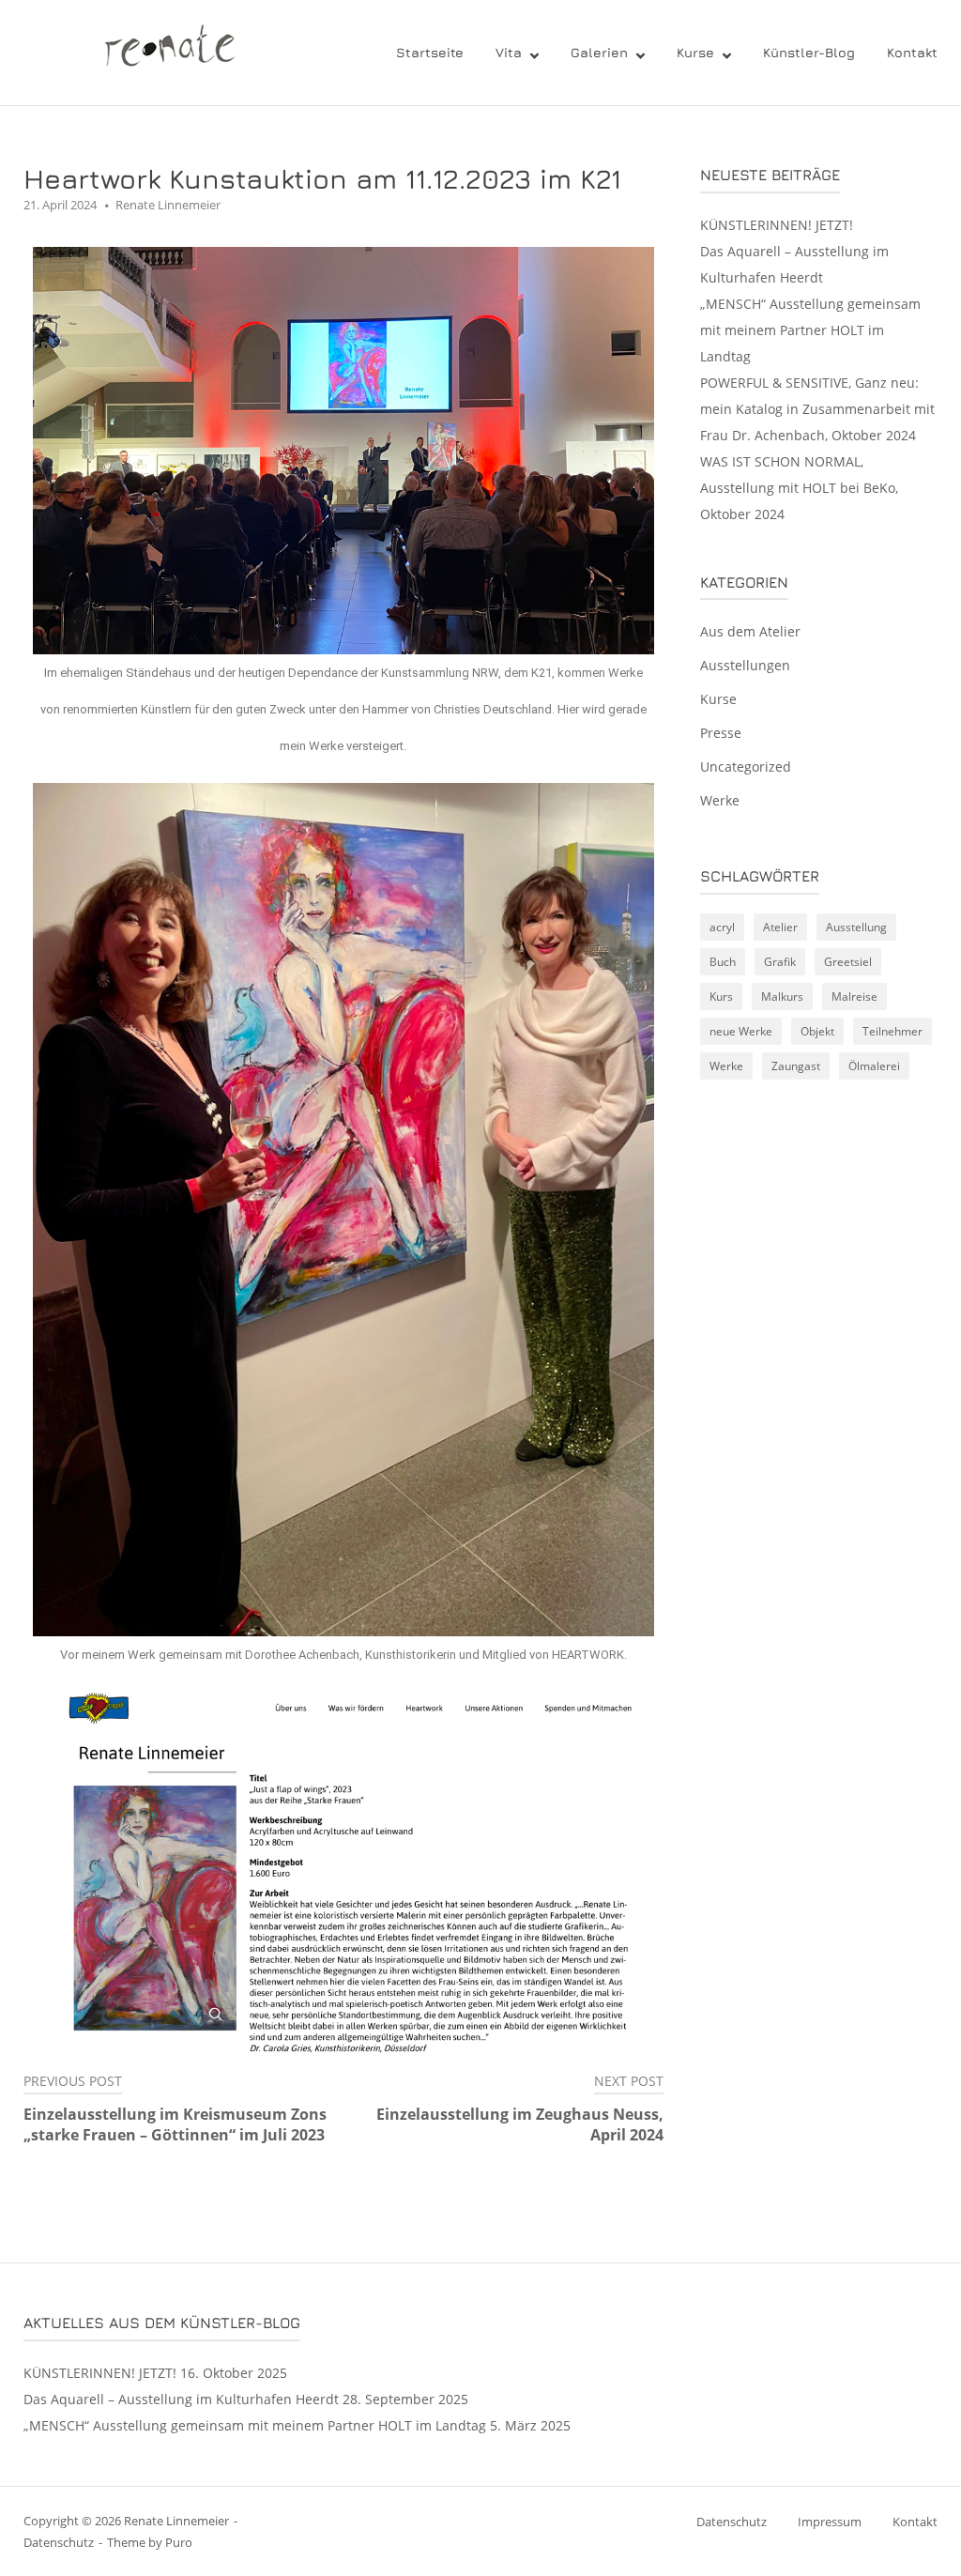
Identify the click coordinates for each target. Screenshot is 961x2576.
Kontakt (912, 52)
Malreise (854, 997)
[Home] (156, 51)
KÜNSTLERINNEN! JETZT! (777, 225)
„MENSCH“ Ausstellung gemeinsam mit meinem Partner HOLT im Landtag (810, 330)
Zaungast (796, 1066)
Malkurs (782, 997)
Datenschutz (59, 2542)
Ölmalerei (874, 1066)
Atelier (780, 927)
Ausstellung (856, 927)
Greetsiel (848, 962)
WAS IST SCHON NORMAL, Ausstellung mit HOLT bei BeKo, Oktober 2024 (799, 488)
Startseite (430, 52)
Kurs (721, 997)
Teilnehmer (892, 1031)
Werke (720, 800)
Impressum (830, 2522)
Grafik (780, 962)
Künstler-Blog (809, 52)
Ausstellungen (745, 665)
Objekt (817, 1031)
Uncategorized (746, 767)
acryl (722, 927)
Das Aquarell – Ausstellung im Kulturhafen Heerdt (181, 2399)
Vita (509, 52)
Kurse (695, 52)
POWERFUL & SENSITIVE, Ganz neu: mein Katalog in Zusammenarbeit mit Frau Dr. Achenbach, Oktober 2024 (817, 409)
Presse (721, 733)
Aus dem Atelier (750, 631)
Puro (179, 2542)
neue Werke (741, 1031)
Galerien (599, 52)
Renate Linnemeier (168, 205)
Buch (723, 962)
